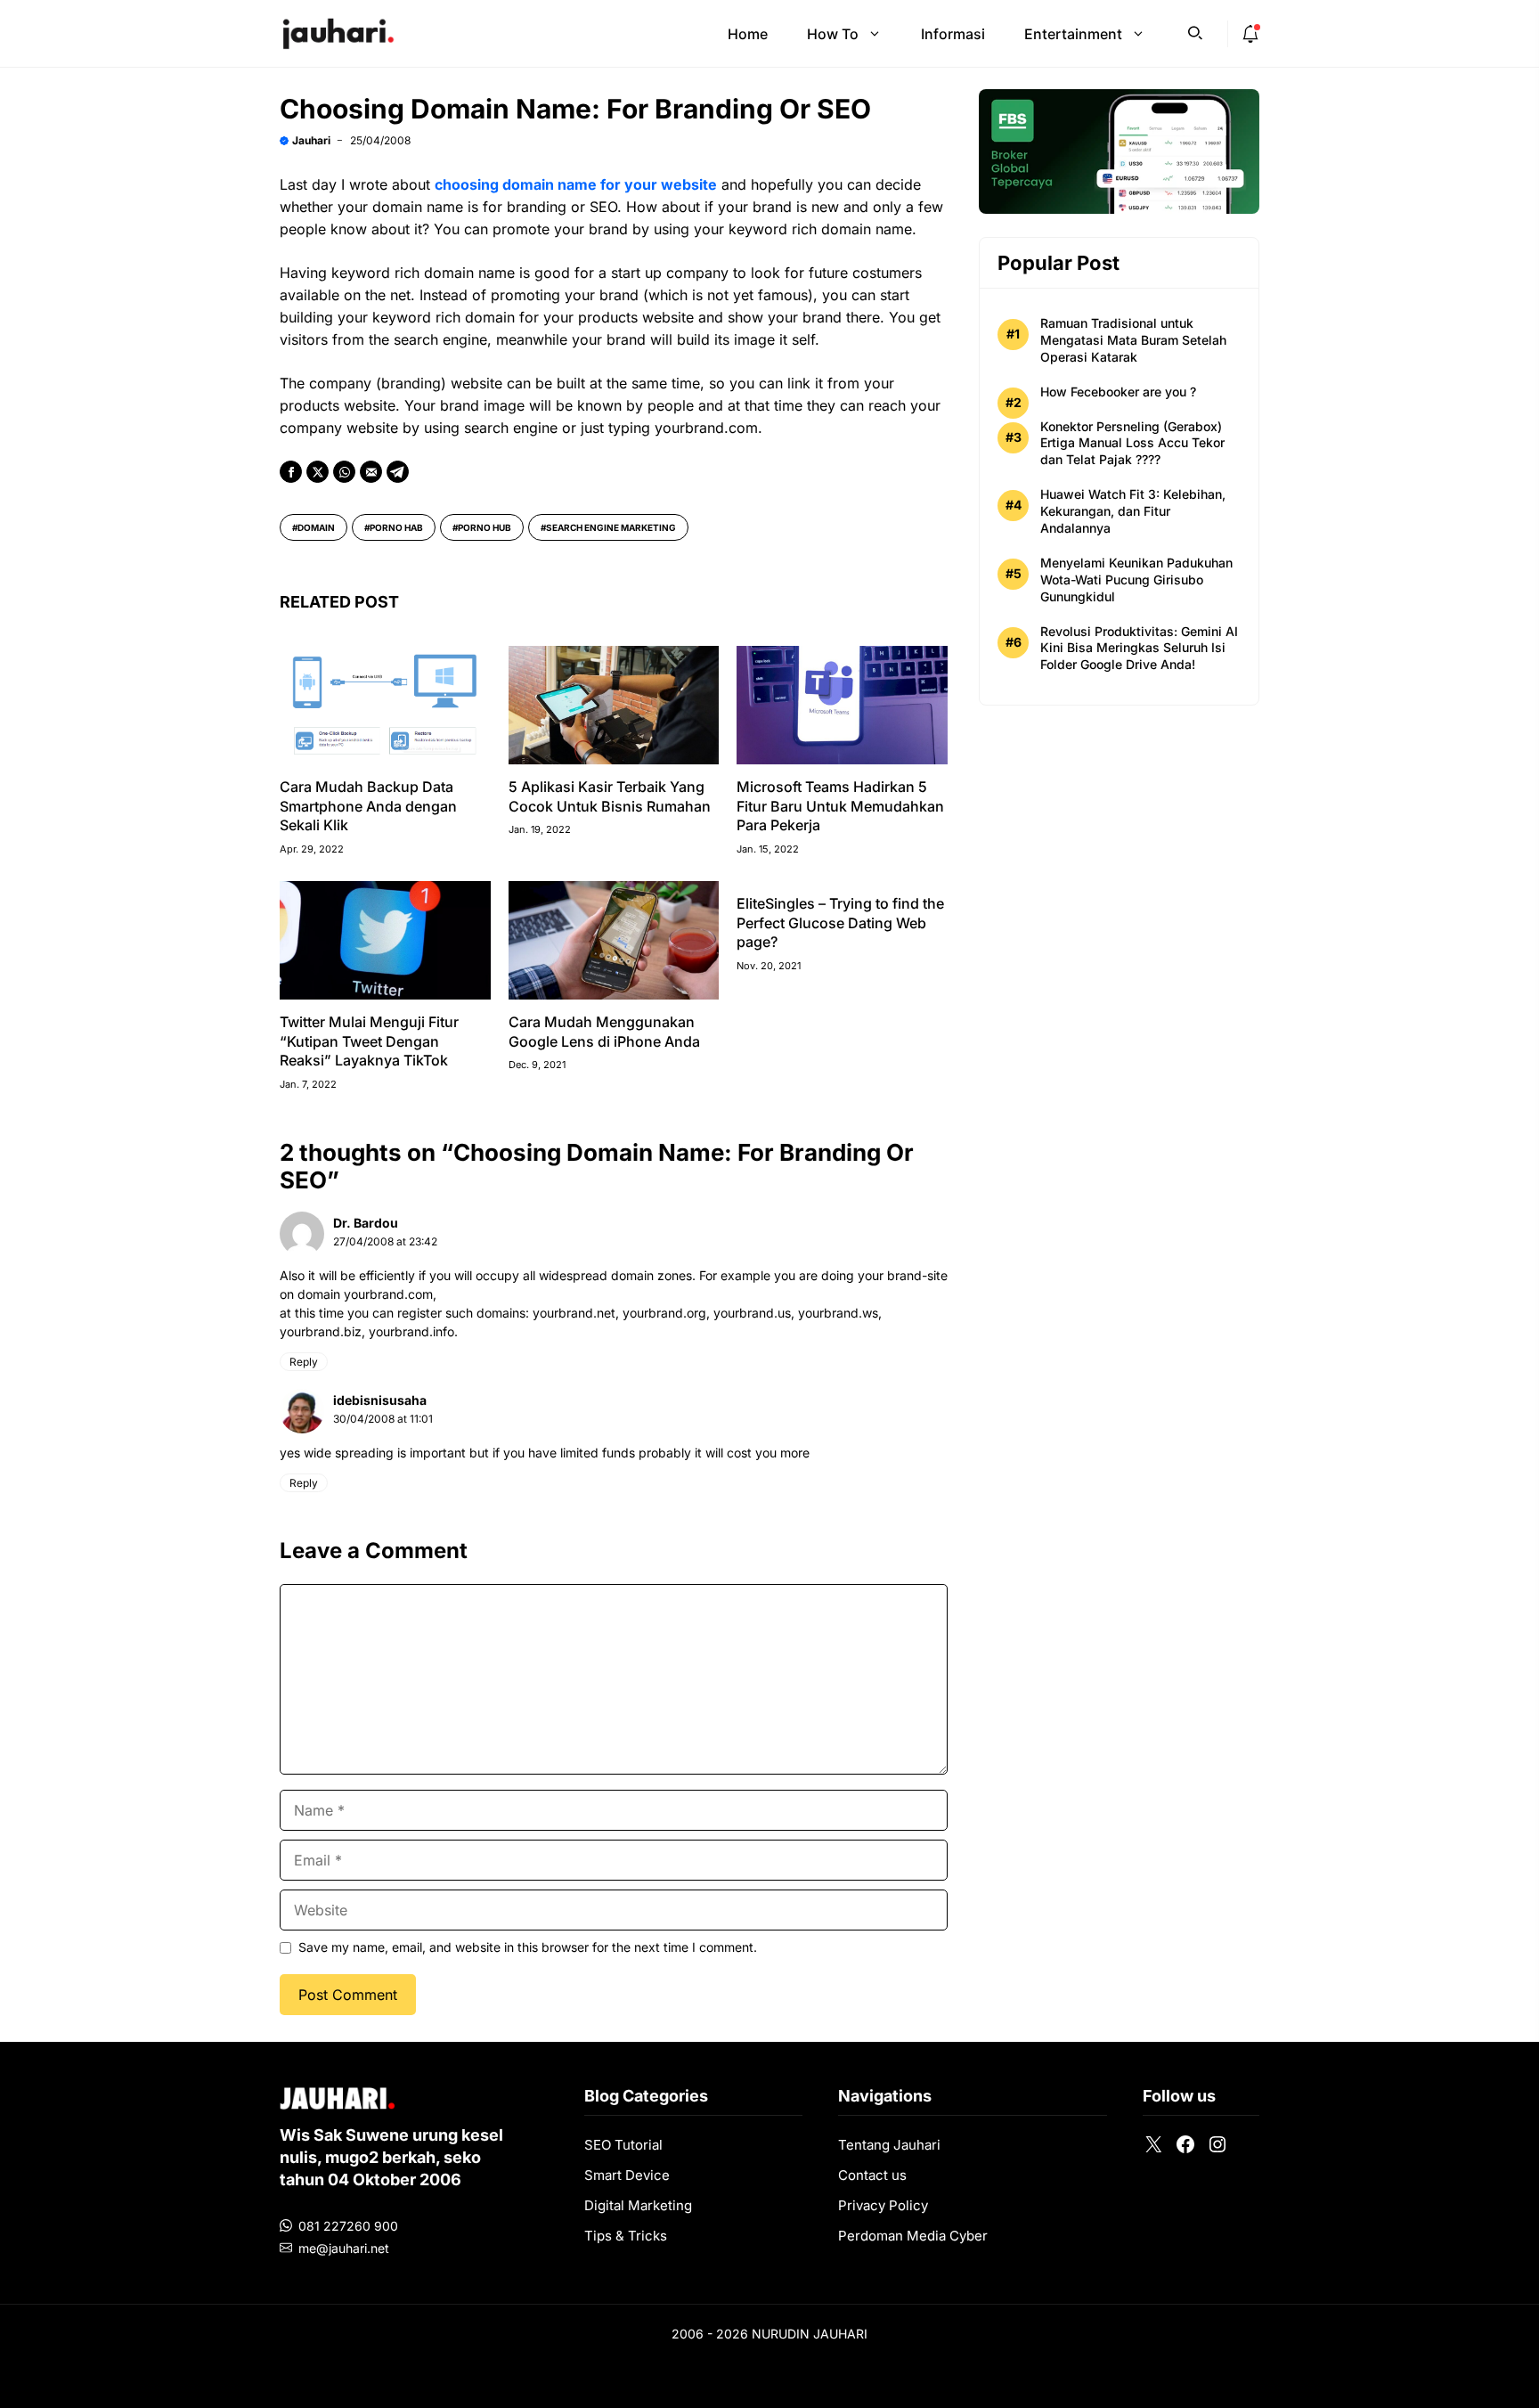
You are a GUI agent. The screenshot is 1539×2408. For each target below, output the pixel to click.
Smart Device (627, 2175)
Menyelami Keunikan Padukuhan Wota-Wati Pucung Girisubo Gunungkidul (1136, 580)
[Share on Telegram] (398, 472)
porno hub (484, 527)
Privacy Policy (883, 2205)
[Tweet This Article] (318, 472)
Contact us (872, 2175)
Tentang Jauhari (889, 2145)
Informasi (953, 34)
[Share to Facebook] (291, 472)
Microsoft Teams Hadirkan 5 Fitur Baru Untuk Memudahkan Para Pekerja (840, 806)
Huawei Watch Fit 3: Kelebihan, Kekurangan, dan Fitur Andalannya (1133, 511)
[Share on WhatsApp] (344, 472)
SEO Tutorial (623, 2145)
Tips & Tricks (626, 2236)
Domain (316, 527)
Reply (304, 1362)
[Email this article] (371, 472)
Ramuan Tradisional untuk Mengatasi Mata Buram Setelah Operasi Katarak (1133, 340)
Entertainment (1073, 34)
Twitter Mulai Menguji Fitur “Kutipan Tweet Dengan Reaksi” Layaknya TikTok (369, 1041)
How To (833, 34)
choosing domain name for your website (576, 184)
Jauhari (311, 140)
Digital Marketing (638, 2205)
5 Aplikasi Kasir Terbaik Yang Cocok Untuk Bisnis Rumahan (610, 796)
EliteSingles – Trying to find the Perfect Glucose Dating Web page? (840, 922)
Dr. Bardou (366, 1223)
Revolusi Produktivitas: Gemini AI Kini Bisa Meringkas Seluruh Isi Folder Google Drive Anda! (1139, 647)
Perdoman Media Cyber (913, 2236)
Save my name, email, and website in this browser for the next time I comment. (528, 1947)
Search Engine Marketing (611, 527)
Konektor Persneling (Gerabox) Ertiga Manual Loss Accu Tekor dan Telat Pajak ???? (1132, 442)
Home (748, 34)
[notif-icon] (1250, 34)
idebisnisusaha (380, 1400)
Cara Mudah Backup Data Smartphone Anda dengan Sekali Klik (368, 806)
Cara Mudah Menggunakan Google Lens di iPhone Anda (604, 1032)
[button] (1195, 31)
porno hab (396, 527)
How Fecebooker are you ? (1118, 392)
